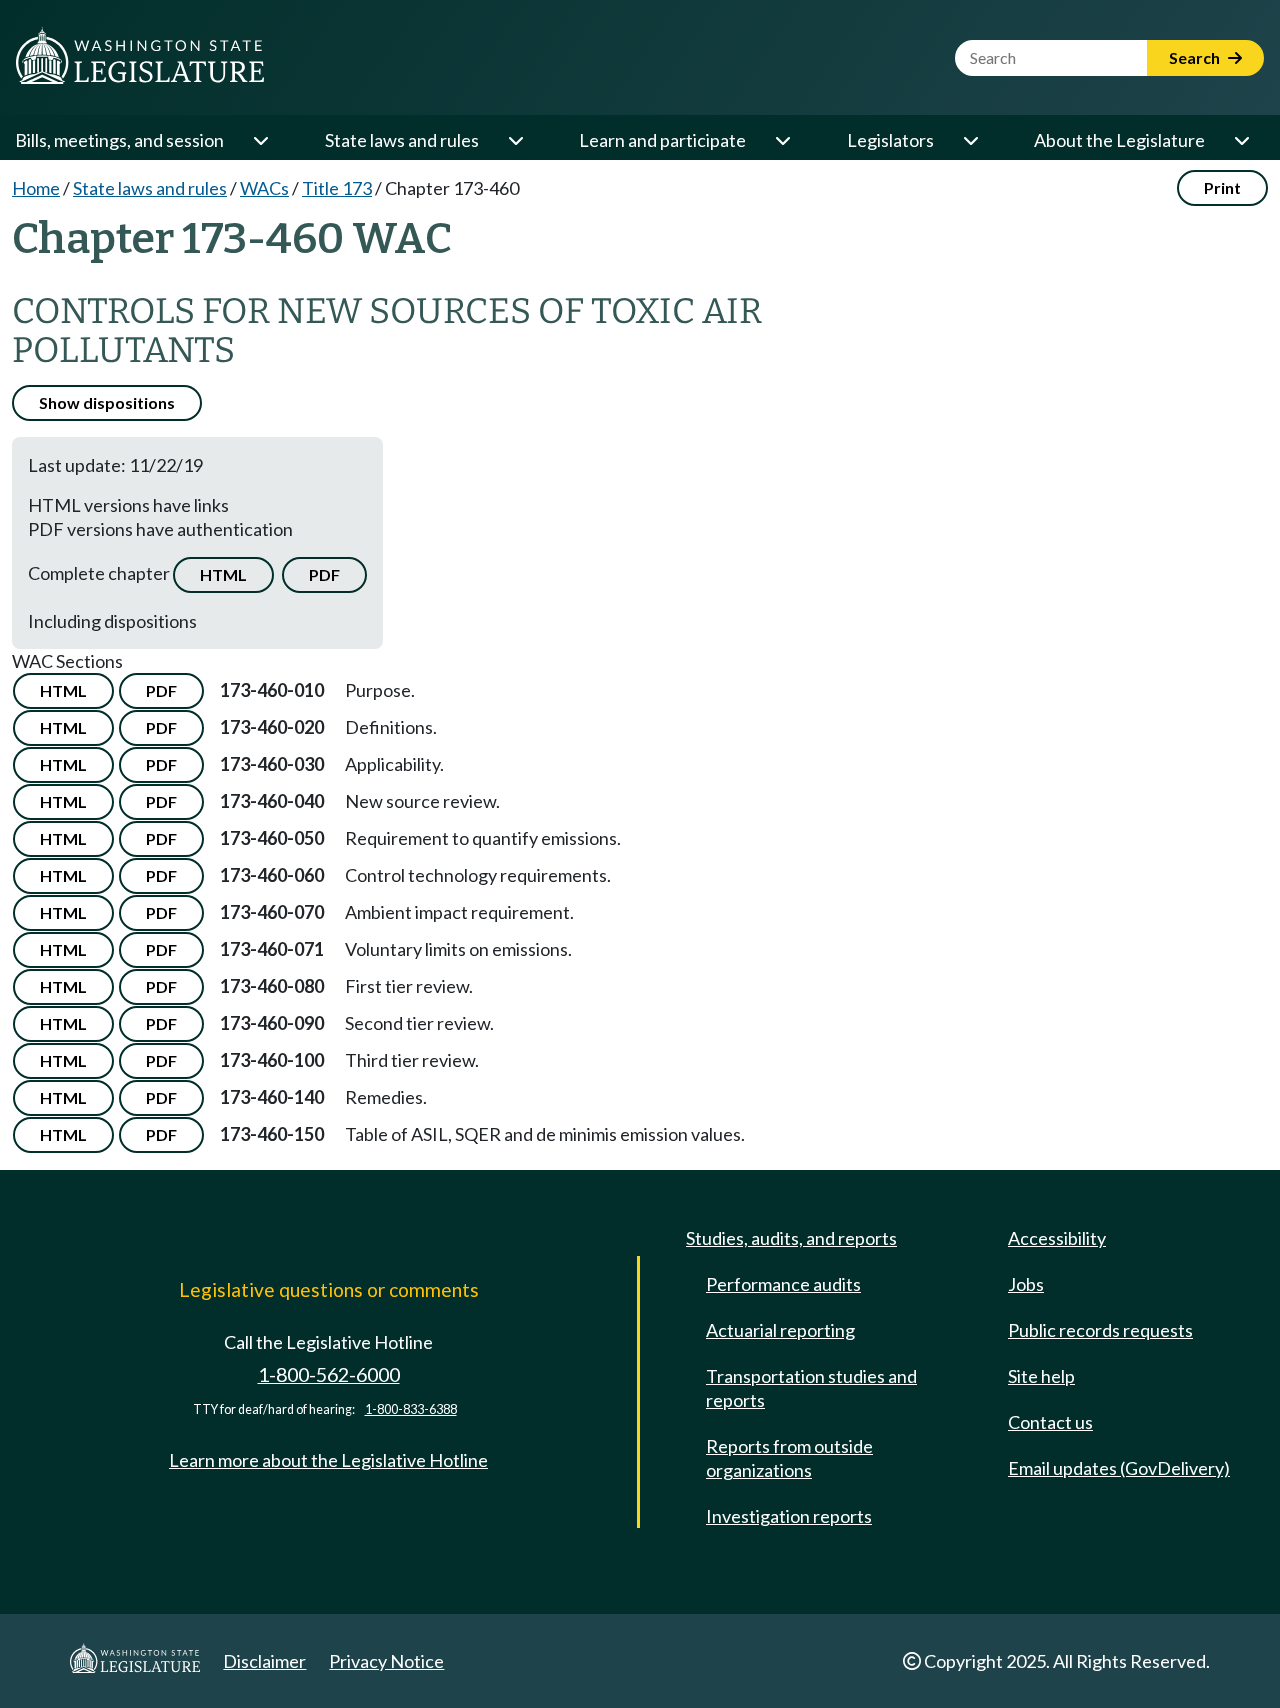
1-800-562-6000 (329, 1374)
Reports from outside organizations (789, 1458)
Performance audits (783, 1284)
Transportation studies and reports (811, 1388)
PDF (324, 574)
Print (1222, 187)
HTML (223, 574)
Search (1196, 57)
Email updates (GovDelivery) (1119, 1468)
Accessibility (1057, 1238)
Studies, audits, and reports (791, 1238)
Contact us (1050, 1422)
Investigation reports (789, 1516)
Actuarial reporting (780, 1330)
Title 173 (337, 188)
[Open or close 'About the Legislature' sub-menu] (1241, 140)
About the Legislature (1119, 140)
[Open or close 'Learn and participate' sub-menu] (782, 140)
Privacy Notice (386, 1661)
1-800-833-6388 (411, 1409)
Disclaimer (264, 1661)
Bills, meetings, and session (119, 140)
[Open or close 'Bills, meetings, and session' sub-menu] (260, 140)
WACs (264, 188)
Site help (1041, 1376)
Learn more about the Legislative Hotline (328, 1460)
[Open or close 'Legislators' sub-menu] (970, 140)
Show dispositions (107, 402)
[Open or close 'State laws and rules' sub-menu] (515, 140)
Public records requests (1100, 1330)
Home (36, 188)
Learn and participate (662, 140)
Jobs (1026, 1284)
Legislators (890, 140)
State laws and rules (402, 140)
